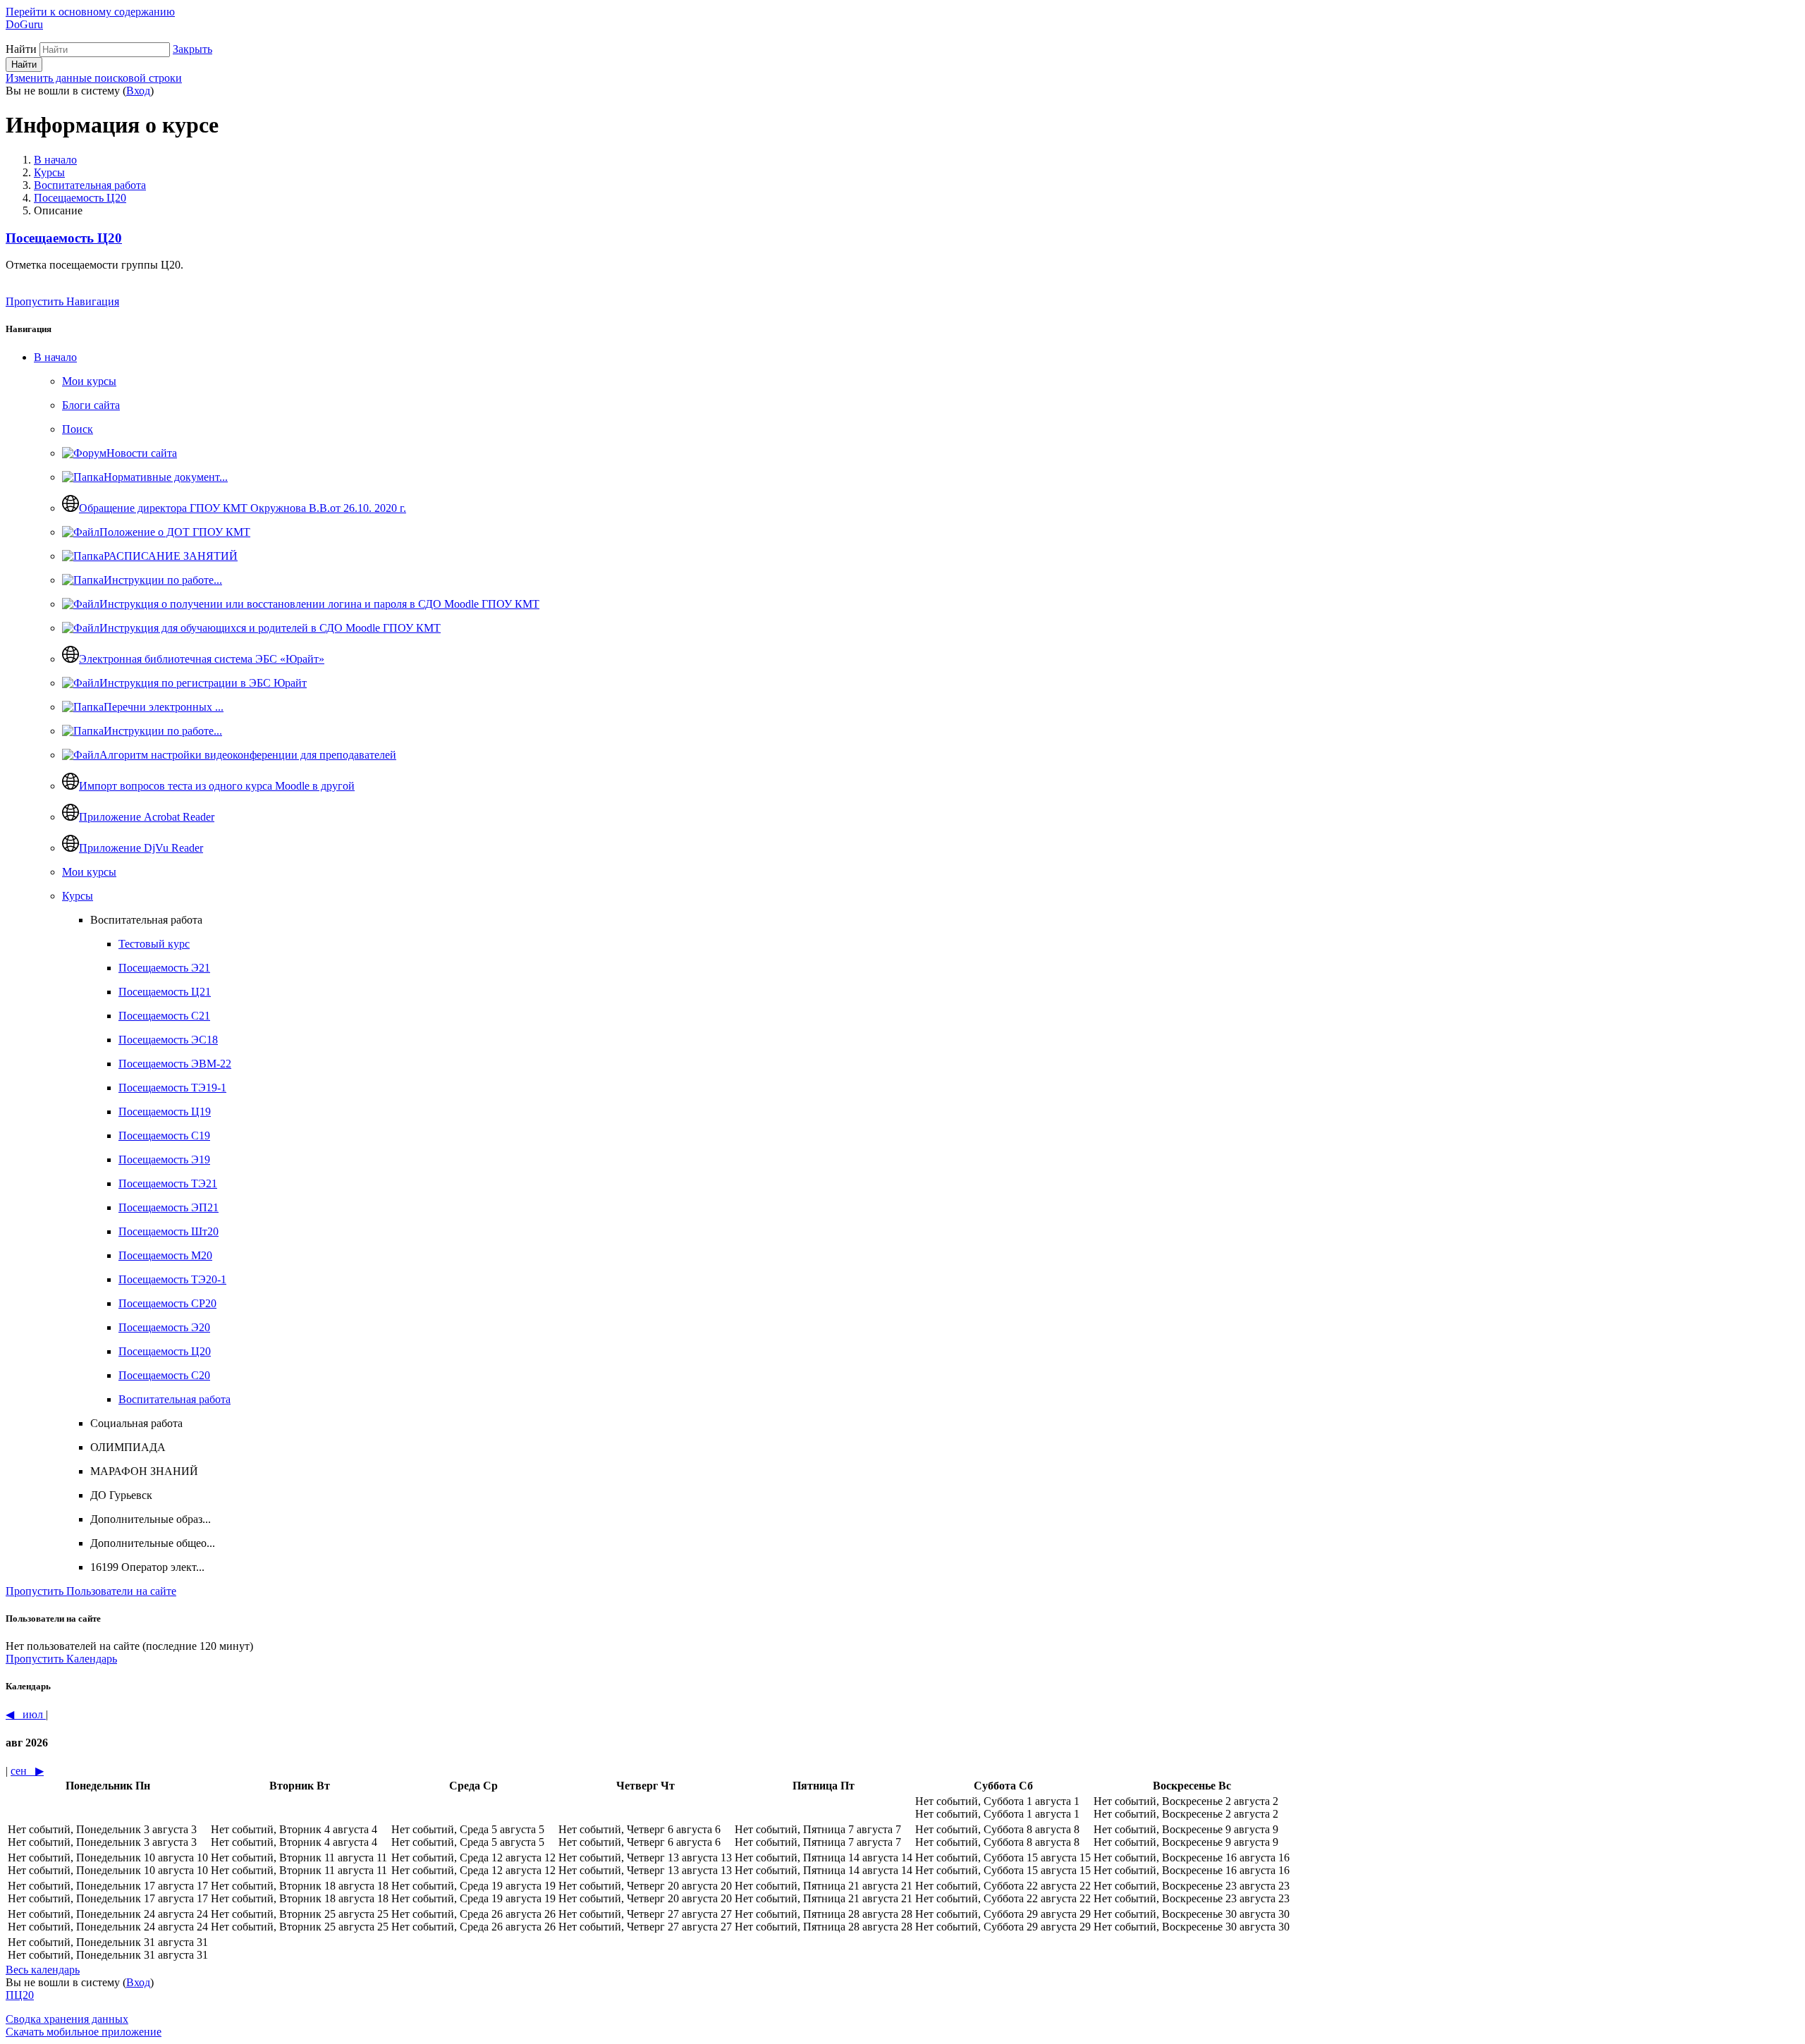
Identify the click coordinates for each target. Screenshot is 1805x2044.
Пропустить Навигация (62, 301)
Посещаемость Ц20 (80, 198)
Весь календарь (43, 1970)
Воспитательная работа (90, 185)
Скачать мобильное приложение (84, 2032)
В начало (55, 160)
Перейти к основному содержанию (90, 12)
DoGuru (24, 24)
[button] (192, 49)
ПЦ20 (20, 1995)
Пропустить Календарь (61, 1659)
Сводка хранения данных (67, 2019)
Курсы (49, 172)
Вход (138, 91)
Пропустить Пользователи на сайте (91, 1591)
